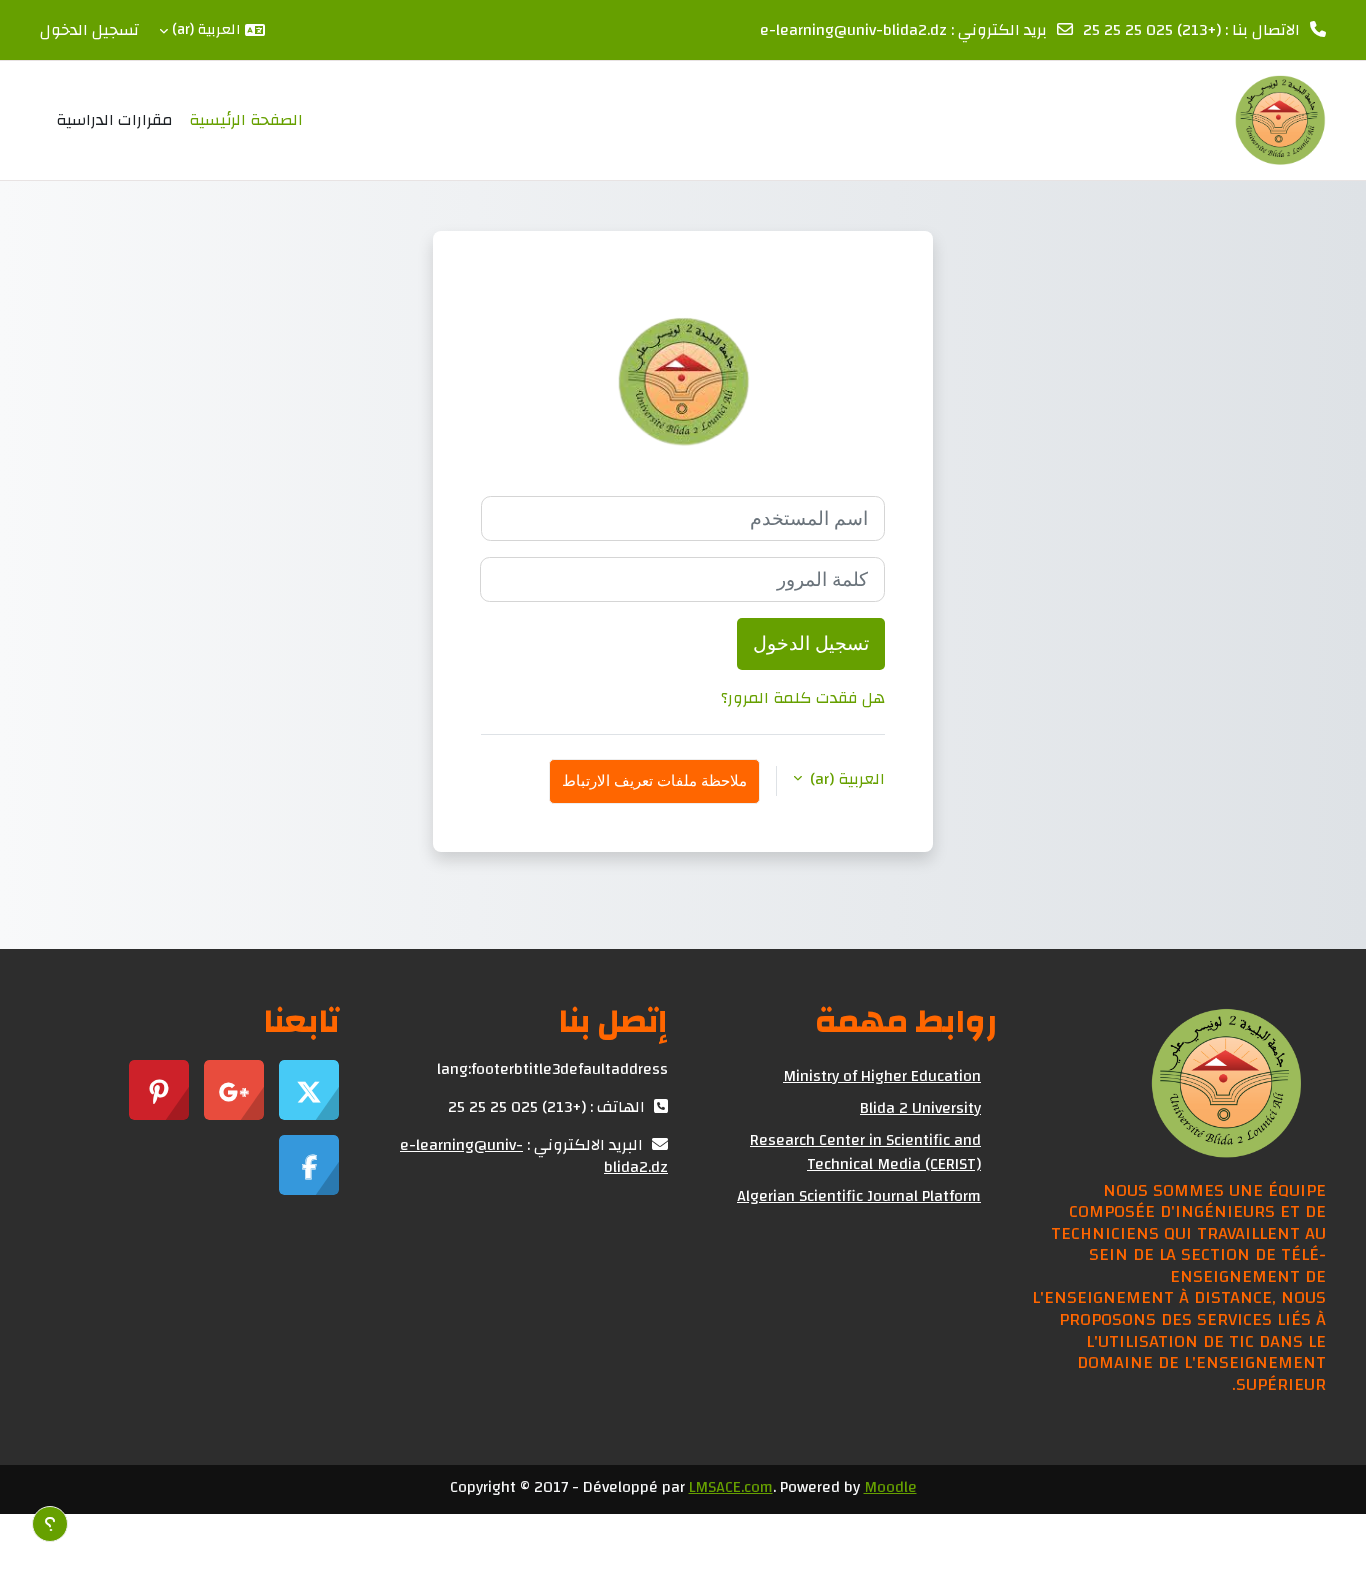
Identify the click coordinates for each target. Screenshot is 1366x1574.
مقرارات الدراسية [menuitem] (114, 120)
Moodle (890, 1487)
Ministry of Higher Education (882, 1076)
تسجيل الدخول (89, 30)
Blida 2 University (920, 1108)
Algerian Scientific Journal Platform (859, 1196)
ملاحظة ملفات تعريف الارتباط (654, 780)
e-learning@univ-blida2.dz (853, 30)
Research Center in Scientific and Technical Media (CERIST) (865, 1152)
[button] (212, 30)
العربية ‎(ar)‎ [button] (845, 779)
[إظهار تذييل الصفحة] (50, 1524)
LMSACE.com (731, 1487)
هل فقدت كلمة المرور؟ (803, 698)
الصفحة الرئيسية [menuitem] (246, 120)
